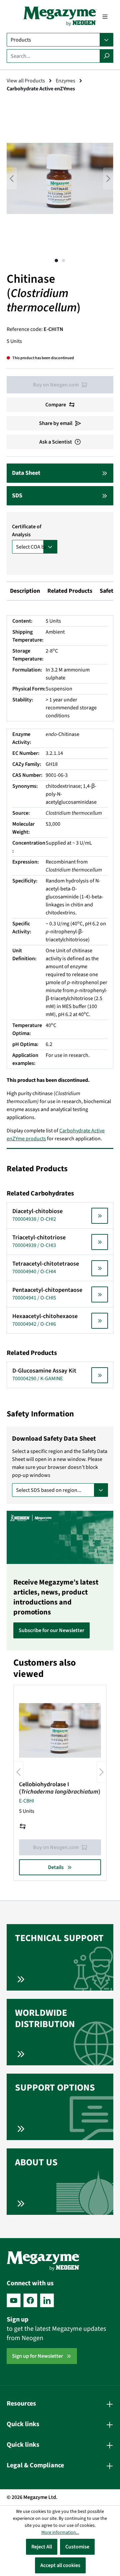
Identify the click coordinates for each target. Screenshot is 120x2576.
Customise (77, 2547)
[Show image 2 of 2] (63, 260)
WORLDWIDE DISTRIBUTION (45, 2018)
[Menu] (105, 17)
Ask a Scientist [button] (56, 442)
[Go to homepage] (60, 16)
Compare (56, 405)
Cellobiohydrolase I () (60, 1788)
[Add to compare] (23, 1826)
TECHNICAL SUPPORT (59, 1938)
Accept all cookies (60, 2565)
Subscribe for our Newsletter (51, 1630)
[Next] (108, 179)
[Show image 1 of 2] (56, 260)
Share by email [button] (56, 423)
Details (56, 1867)
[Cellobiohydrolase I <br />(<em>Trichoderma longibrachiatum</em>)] (60, 1730)
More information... (60, 2532)
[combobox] (53, 56)
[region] (60, 185)
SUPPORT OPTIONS (55, 2088)
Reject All (42, 2547)
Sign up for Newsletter (37, 2356)
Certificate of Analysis (27, 531)
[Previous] (12, 179)
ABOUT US (36, 2162)
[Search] (106, 56)
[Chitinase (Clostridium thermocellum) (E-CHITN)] (60, 178)
